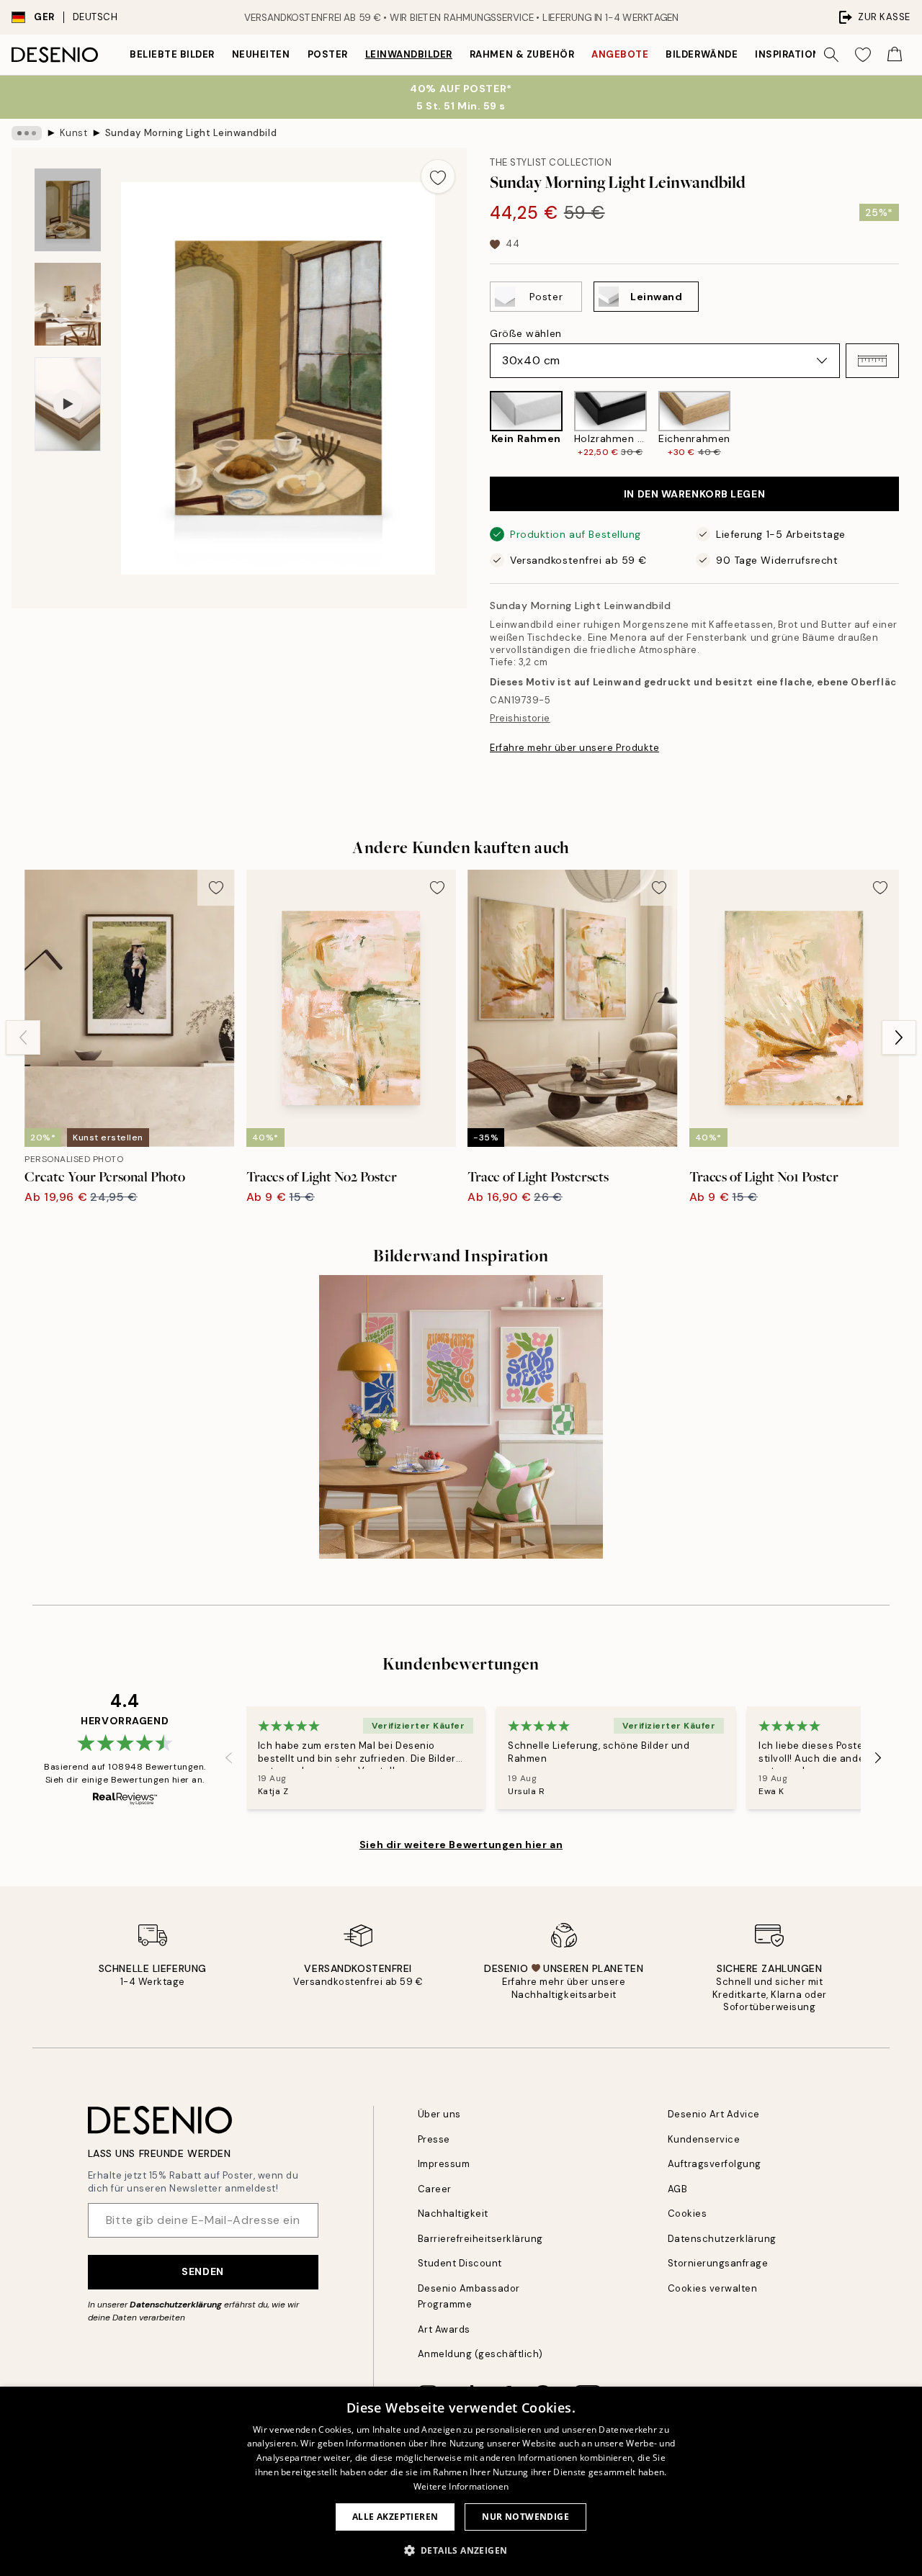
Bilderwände (702, 54)
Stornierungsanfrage (718, 2263)
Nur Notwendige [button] (525, 2517)
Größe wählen (526, 333)
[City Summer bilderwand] (461, 1417)
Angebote (620, 54)
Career (435, 2189)
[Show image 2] (68, 304)
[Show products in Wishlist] (863, 55)
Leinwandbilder (409, 54)
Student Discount (460, 2263)
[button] (872, 361)
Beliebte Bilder (172, 54)
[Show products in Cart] (895, 55)
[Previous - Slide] (478, 424)
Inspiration (788, 54)
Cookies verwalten (713, 2288)
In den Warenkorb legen (694, 494)
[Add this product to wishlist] (438, 176)
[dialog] (461, 2481)
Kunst (74, 133)
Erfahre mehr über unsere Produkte (574, 748)
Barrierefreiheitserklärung (481, 2239)
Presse (434, 2139)
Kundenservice (704, 2139)
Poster (328, 54)
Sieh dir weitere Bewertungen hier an (461, 1845)
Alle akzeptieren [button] (395, 2517)
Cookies (688, 2214)
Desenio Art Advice (714, 2114)
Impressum (444, 2164)
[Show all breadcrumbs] (27, 133)
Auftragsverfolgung (715, 2164)
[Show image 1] (68, 210)
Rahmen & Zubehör (522, 54)
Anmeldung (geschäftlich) (480, 2354)
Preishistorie (520, 718)
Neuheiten (261, 54)
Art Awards (444, 2329)
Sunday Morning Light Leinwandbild (191, 133)
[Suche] (831, 55)
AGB (678, 2189)
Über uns (439, 2114)
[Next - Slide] (910, 424)
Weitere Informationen (461, 2486)
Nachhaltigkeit (453, 2214)
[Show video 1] (68, 404)
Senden (202, 2271)
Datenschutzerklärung (176, 2305)
